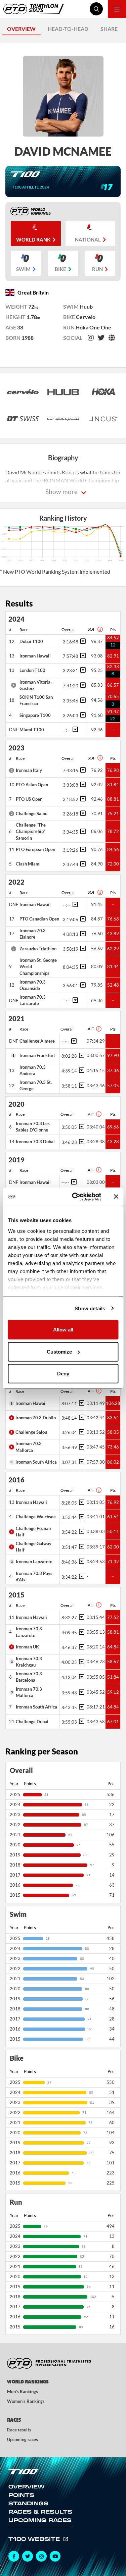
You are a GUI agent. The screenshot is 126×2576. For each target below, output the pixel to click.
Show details (90, 1308)
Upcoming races (23, 2439)
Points (21, 2495)
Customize (59, 1351)
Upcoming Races (40, 2520)
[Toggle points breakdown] (82, 641)
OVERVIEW (21, 29)
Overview (27, 2486)
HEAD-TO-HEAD (68, 29)
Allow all (63, 1330)
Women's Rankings (26, 2401)
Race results (19, 2430)
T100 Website (35, 2539)
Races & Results (40, 2512)
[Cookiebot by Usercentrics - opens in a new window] (75, 1197)
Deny (63, 1374)
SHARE (109, 29)
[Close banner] (116, 1197)
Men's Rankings (23, 2391)
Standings (28, 2503)
